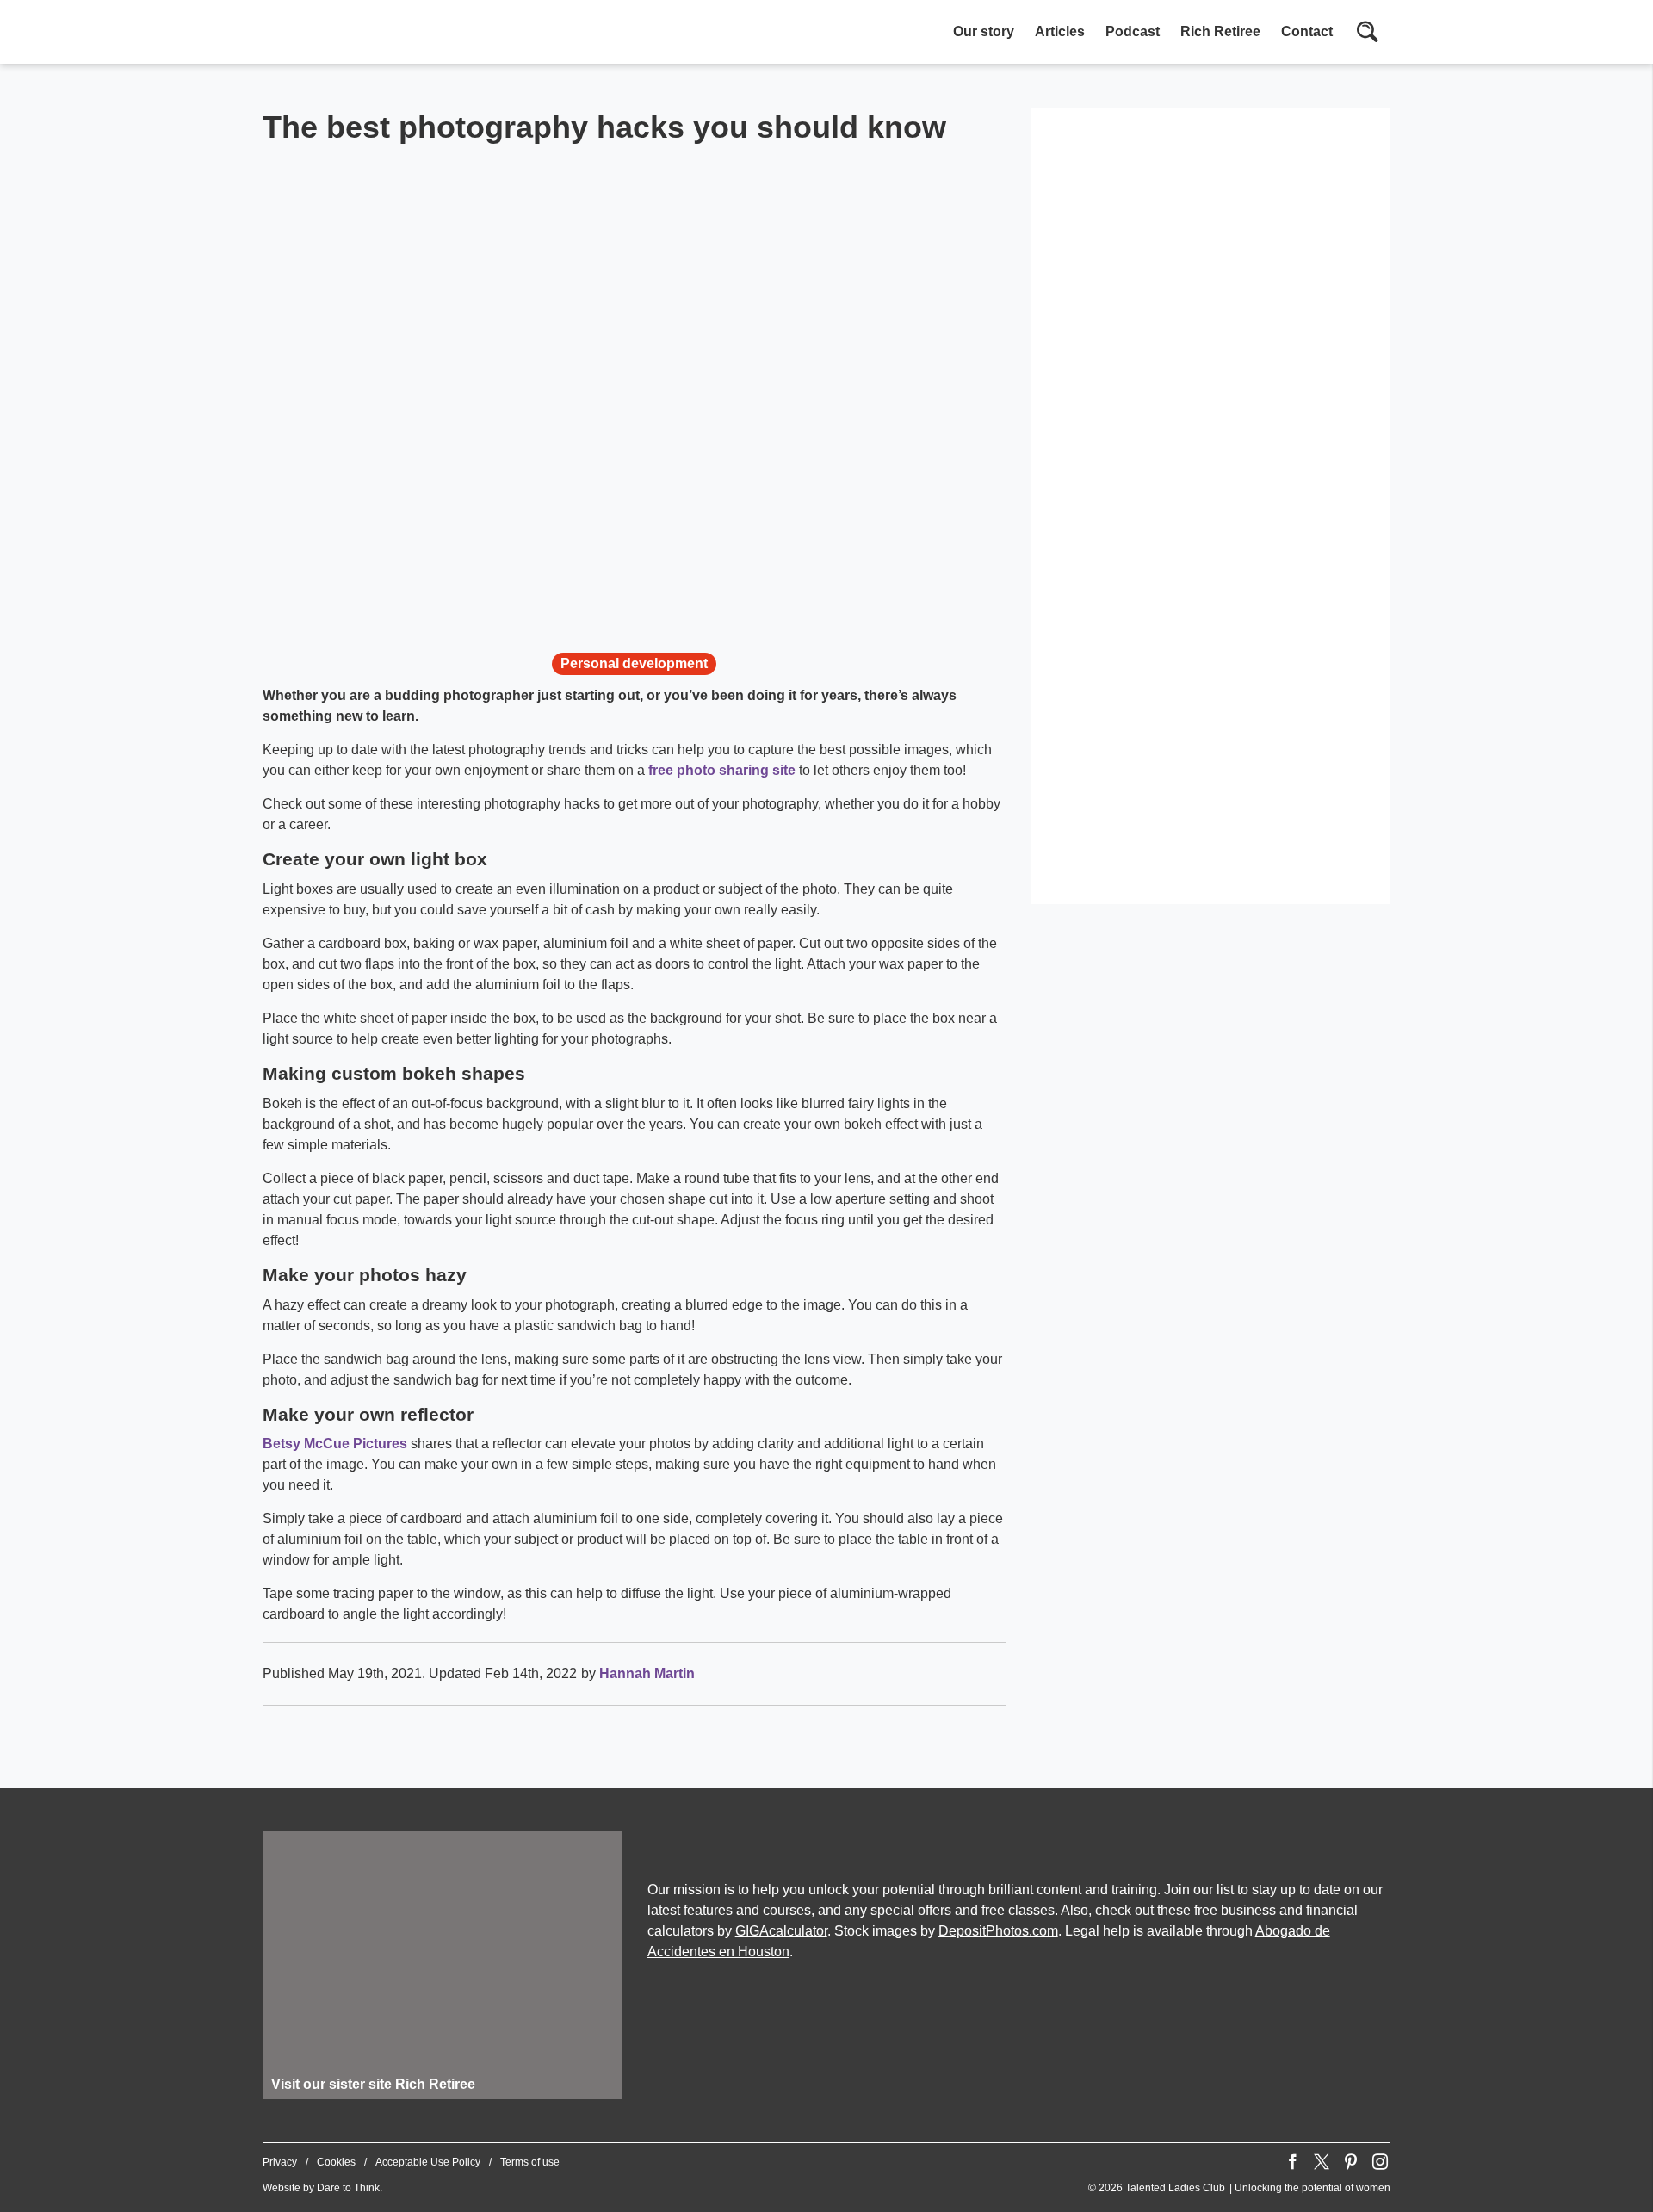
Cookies (336, 2162)
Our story (984, 31)
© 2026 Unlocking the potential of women (1239, 2188)
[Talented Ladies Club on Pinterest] (1351, 2162)
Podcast (1133, 31)
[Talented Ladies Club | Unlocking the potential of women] (443, 34)
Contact (1307, 31)
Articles (1060, 31)
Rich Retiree (1220, 31)
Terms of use (530, 2162)
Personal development (634, 663)
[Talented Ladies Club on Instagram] (1380, 2162)
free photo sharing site (722, 770)
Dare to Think (348, 2188)
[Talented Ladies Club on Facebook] (1292, 2162)
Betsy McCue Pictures (335, 1444)
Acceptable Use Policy (428, 2162)
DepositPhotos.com (998, 1931)
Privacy (280, 2162)
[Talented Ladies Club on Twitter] (1322, 2162)
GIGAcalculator (781, 1931)
